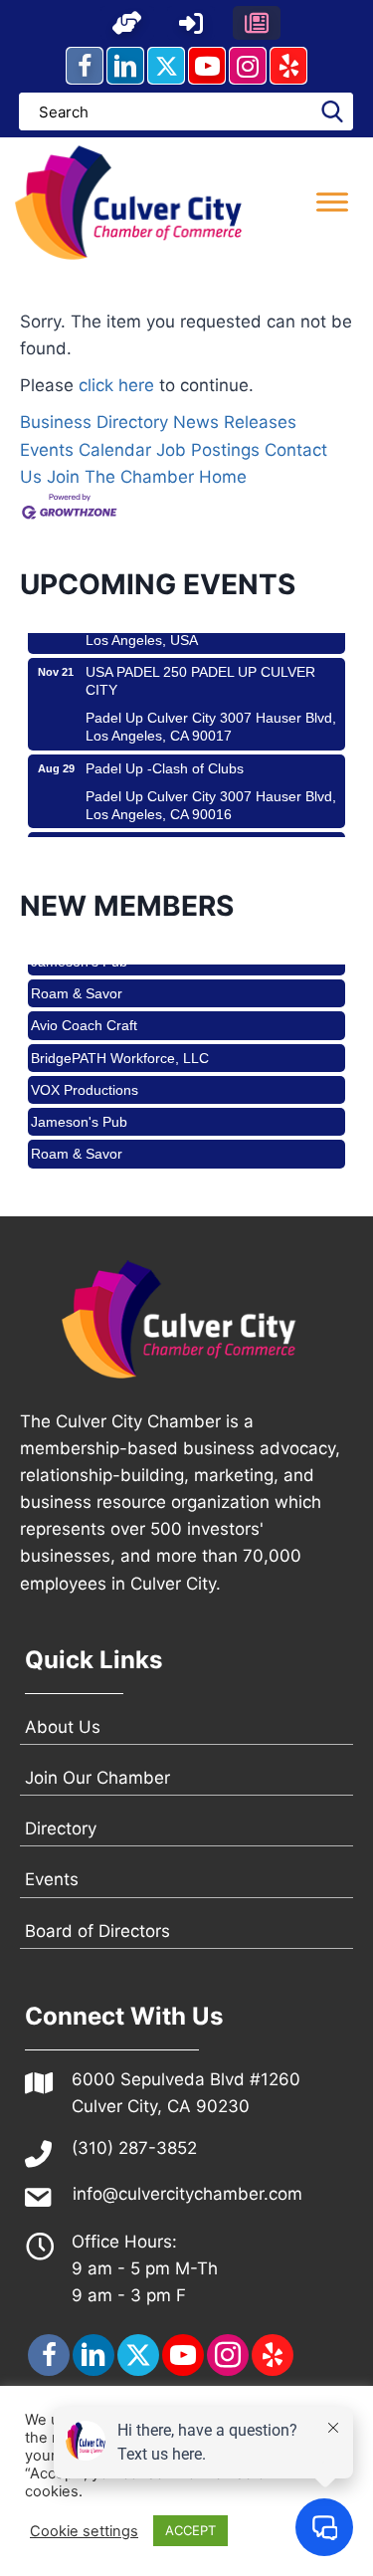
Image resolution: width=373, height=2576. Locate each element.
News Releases (235, 422)
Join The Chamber (120, 477)
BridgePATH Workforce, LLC (120, 1043)
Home (223, 477)
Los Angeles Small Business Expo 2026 (209, 831)
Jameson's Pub (79, 1107)
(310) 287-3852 (134, 2148)
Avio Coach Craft (84, 1010)
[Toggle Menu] (332, 203)
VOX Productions (85, 1075)
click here (116, 385)
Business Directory (94, 422)
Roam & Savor (77, 978)
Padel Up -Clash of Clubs (165, 753)
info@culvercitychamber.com (187, 2194)
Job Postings (208, 450)
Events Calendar (86, 450)
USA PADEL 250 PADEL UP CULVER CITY (200, 666)
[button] (127, 23)
